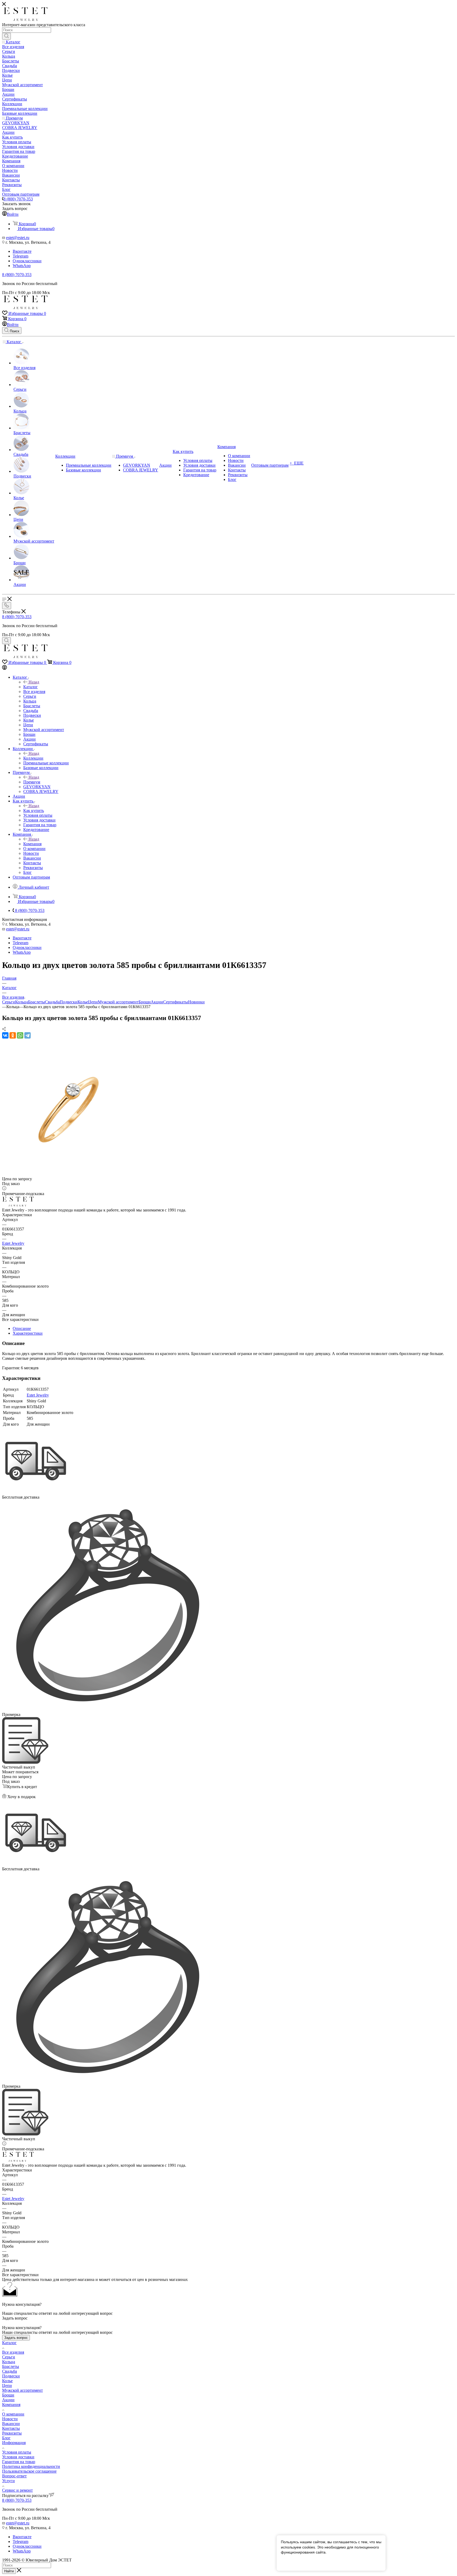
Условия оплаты (17, 2452)
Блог (6, 2438)
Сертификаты (176, 1002)
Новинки (196, 1002)
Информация (14, 2443)
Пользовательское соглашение (29, 2471)
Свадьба (52, 1002)
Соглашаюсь (295, 2562)
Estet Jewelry (13, 1243)
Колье (83, 1002)
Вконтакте (22, 251)
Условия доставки (18, 2457)
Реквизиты (12, 2433)
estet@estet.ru (18, 238)
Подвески (69, 1002)
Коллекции (33, 758)
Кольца (22, 1002)
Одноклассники (27, 261)
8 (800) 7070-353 (18, 199)
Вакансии (11, 2424)
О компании (13, 2414)
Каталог (31, 687)
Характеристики (28, 1333)
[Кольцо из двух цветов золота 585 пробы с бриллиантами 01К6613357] (68, 1174)
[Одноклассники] (13, 1035)
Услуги (8, 2481)
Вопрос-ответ (14, 2476)
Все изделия (13, 2352)
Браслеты (36, 1002)
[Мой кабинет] (4, 668)
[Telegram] (28, 1035)
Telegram (20, 256)
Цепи (93, 1002)
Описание (22, 1328)
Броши (145, 1002)
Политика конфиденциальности (31, 2466)
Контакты (11, 2428)
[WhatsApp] (20, 1035)
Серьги (9, 1002)
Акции (157, 1002)
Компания (32, 844)
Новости (10, 2419)
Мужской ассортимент (118, 1002)
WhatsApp (22, 266)
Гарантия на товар (19, 2462)
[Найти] (6, 36)
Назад (34, 682)
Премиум (32, 782)
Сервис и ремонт (17, 2490)
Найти (9, 2571)
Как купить (34, 811)
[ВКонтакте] (5, 1035)
